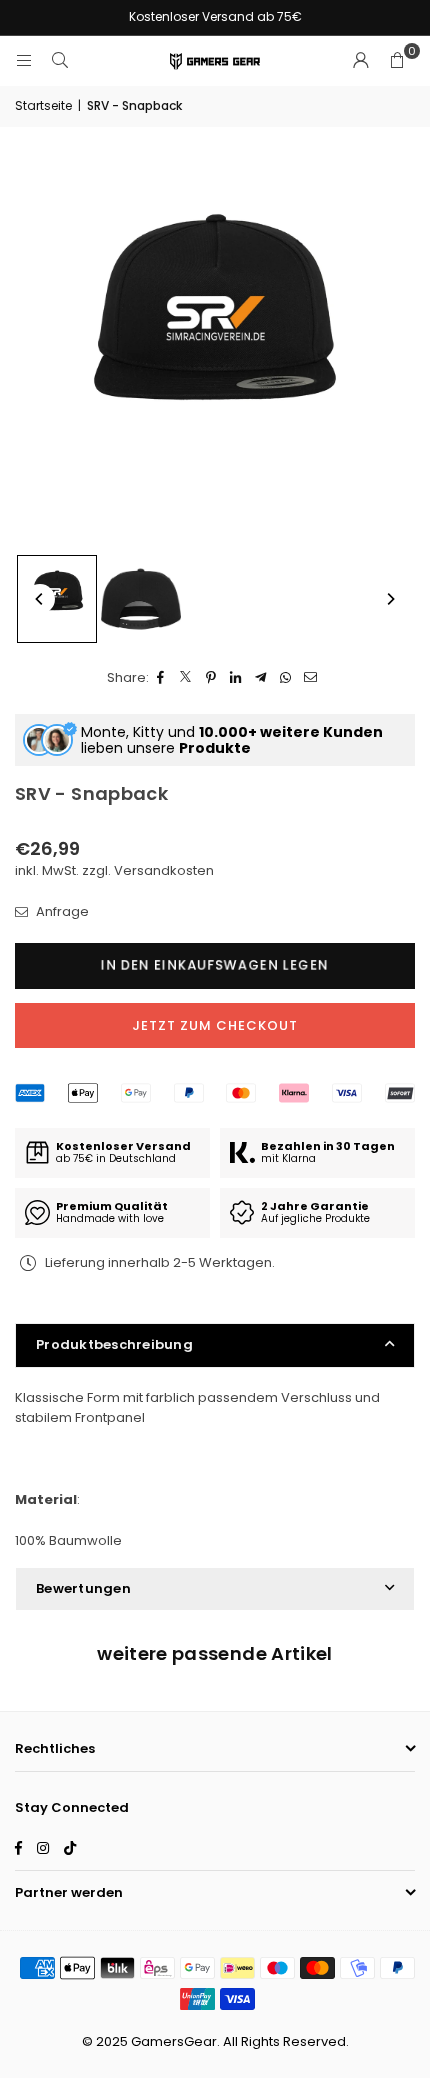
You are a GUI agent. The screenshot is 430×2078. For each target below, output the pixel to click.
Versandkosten (164, 870)
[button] (397, 61)
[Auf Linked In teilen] (236, 678)
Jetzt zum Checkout (215, 1025)
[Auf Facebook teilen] (161, 678)
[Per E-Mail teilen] (311, 678)
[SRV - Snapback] (57, 599)
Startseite (43, 105)
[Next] (390, 599)
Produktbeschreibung (114, 1344)
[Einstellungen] (361, 61)
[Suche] (60, 60)
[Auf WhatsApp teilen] (286, 678)
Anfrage (61, 911)
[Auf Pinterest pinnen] (211, 678)
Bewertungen (83, 1588)
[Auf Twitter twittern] (186, 678)
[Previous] (40, 599)
